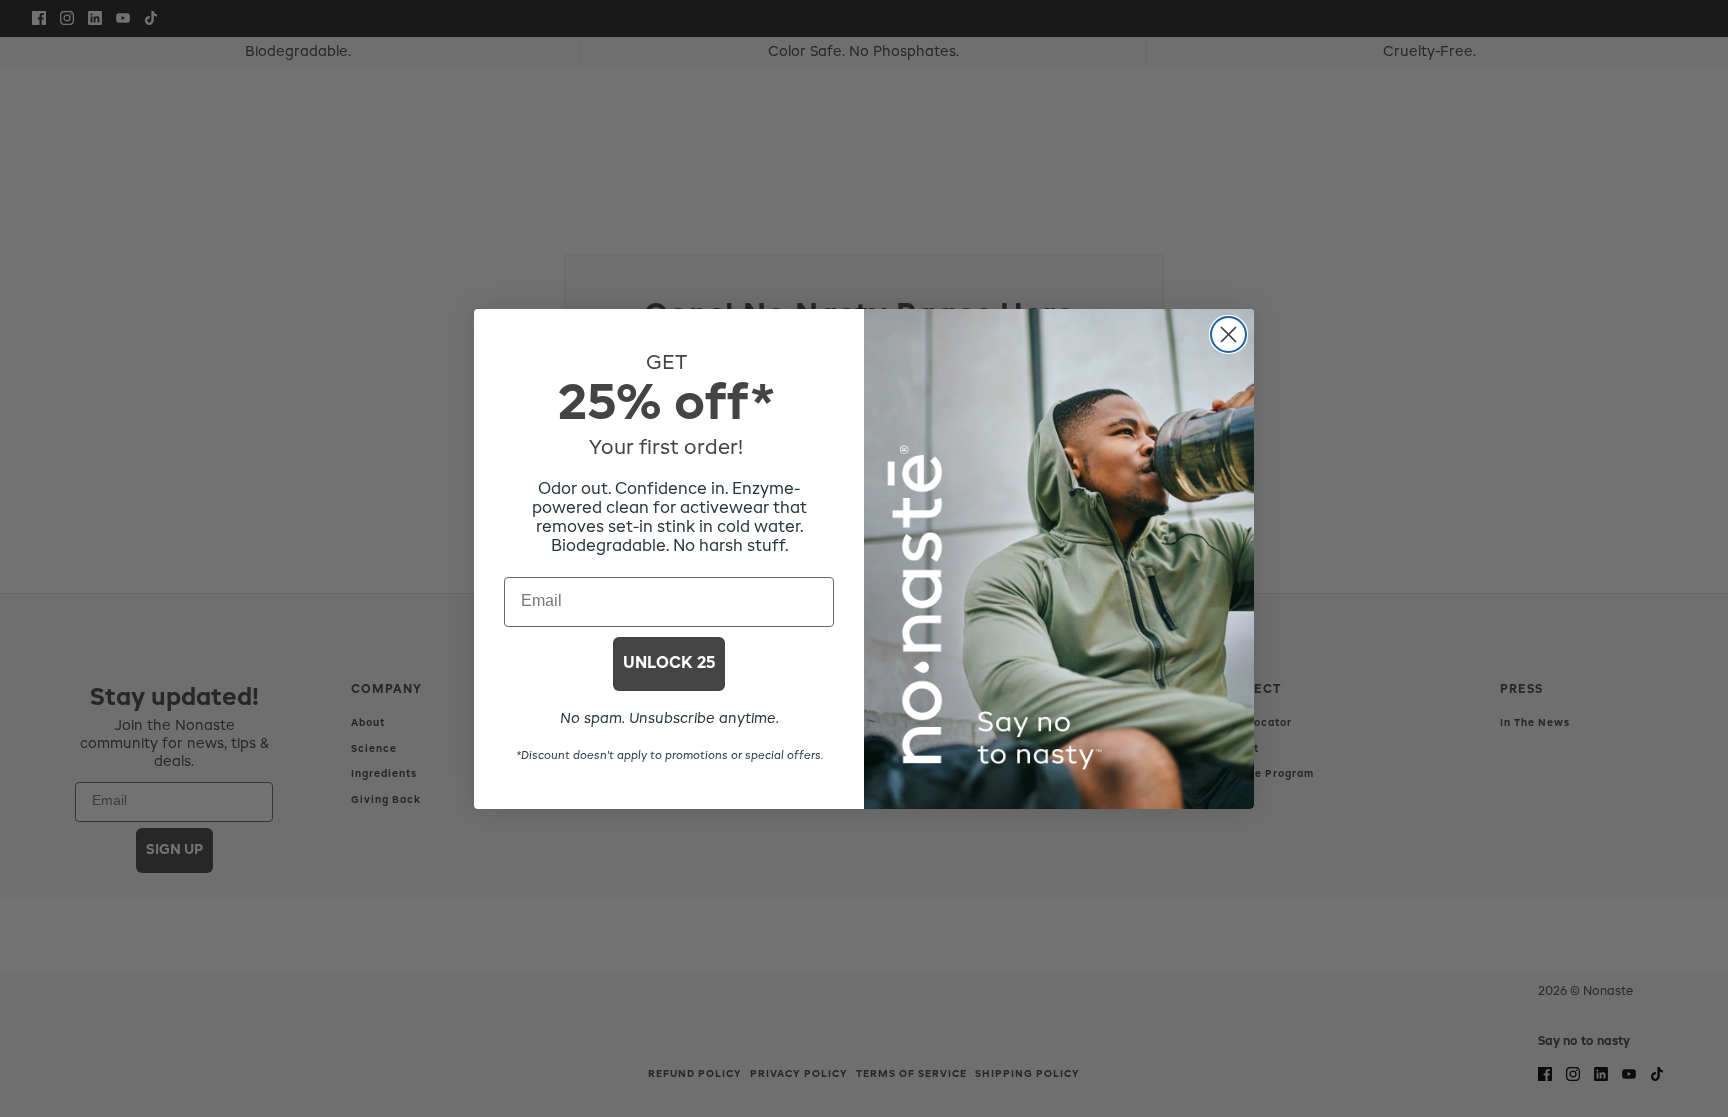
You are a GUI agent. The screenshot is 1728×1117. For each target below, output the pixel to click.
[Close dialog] (1228, 334)
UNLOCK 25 (669, 664)
